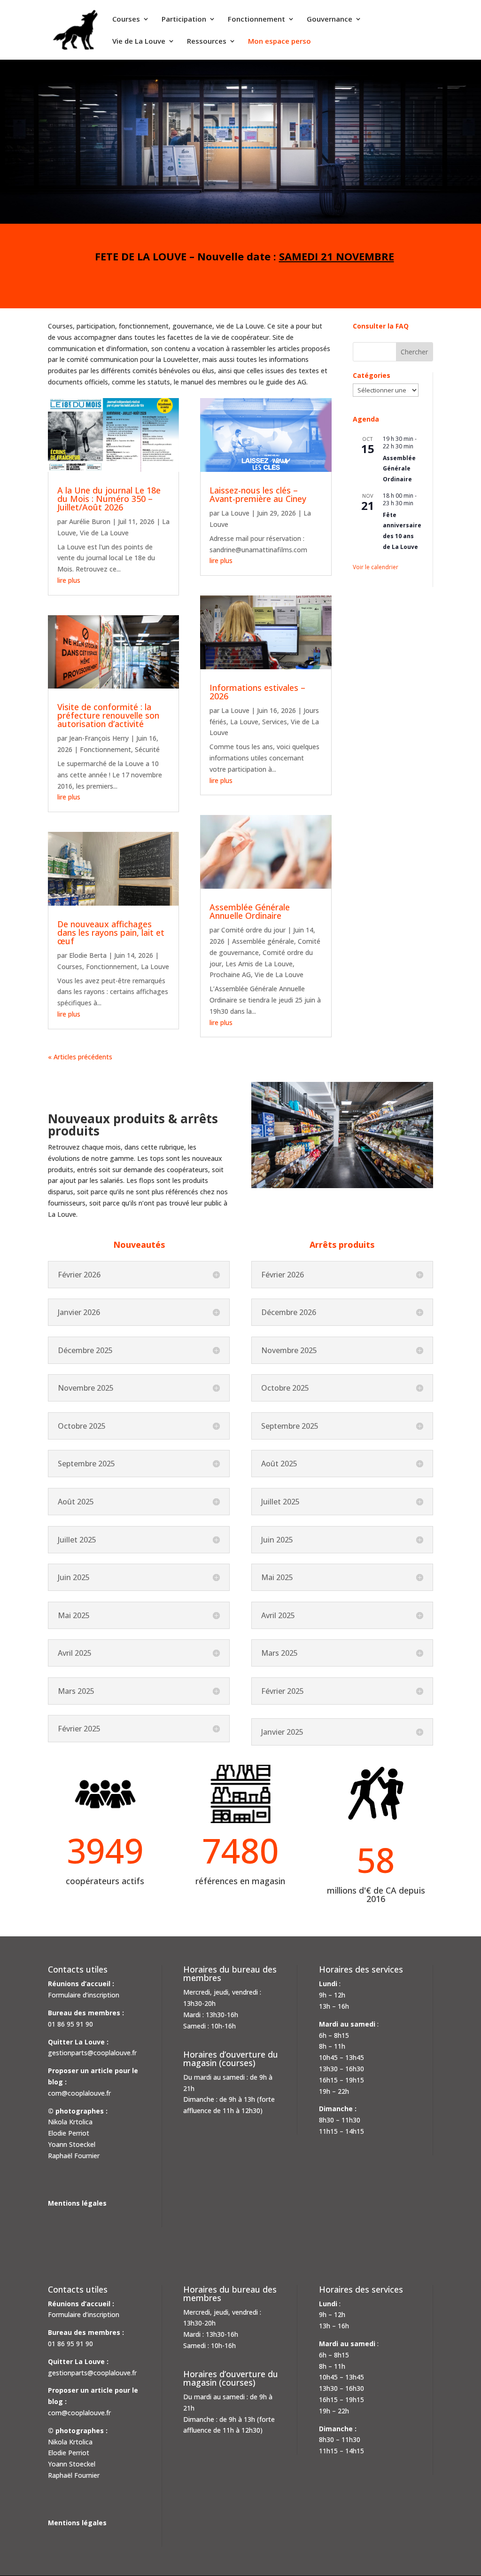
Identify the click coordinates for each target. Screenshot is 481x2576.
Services (275, 722)
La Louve (155, 967)
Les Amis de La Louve (259, 964)
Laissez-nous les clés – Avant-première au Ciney (258, 494)
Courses (126, 20)
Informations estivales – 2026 (257, 692)
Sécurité (147, 749)
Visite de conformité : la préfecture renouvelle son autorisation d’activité (108, 715)
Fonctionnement (256, 20)
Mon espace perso (279, 42)
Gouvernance (330, 20)
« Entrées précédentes (82, 1057)
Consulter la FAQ (381, 326)
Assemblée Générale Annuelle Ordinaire (250, 911)
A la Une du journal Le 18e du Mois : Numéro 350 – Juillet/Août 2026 (109, 499)
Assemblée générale (263, 941)
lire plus (69, 580)
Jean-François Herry (99, 738)
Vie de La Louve (139, 42)
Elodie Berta (88, 955)
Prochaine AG (230, 975)
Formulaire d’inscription (84, 1995)
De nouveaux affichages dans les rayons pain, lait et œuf (111, 932)
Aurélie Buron (90, 521)
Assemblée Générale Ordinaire (399, 469)
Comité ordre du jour (253, 930)
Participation (184, 20)
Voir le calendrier (376, 567)
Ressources (207, 42)
